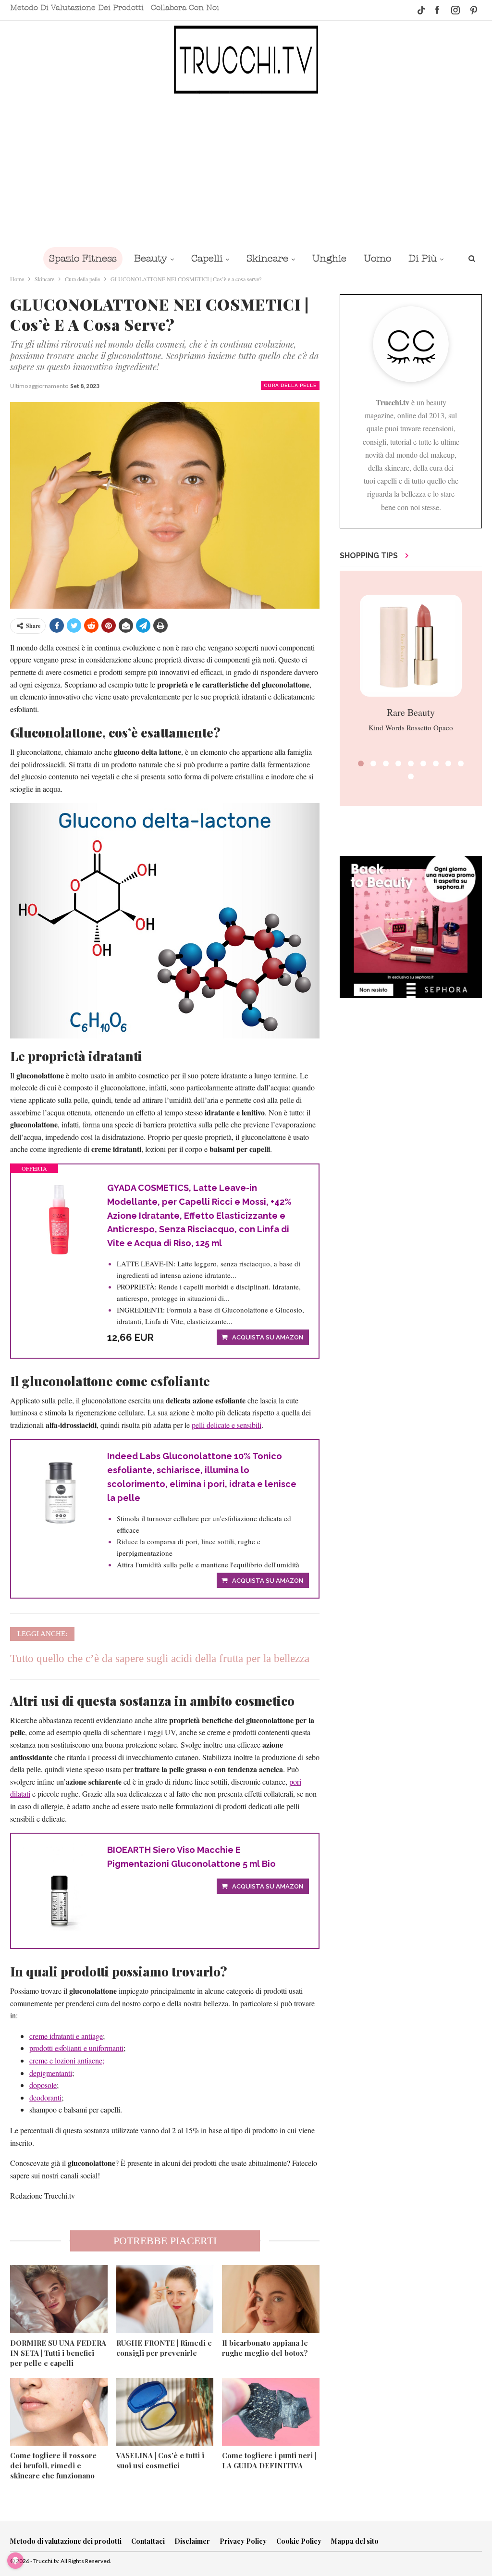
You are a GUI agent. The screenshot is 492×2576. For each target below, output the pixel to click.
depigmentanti (51, 2073)
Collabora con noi (185, 8)
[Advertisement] (246, 170)
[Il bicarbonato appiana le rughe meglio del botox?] (271, 2299)
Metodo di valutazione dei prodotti (77, 8)
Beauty (151, 258)
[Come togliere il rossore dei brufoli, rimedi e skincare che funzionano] (59, 2412)
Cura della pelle (290, 385)
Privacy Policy (243, 2541)
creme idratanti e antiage (66, 2036)
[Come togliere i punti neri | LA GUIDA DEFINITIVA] (271, 2412)
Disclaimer (192, 2541)
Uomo (377, 258)
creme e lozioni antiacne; (67, 2060)
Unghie (329, 258)
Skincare (267, 258)
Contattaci (148, 2541)
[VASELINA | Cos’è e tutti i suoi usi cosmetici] (165, 2412)
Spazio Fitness (83, 258)
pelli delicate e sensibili (227, 1425)
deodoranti (45, 2097)
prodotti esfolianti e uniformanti (76, 2048)
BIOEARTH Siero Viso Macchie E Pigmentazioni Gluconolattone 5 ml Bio (191, 1857)
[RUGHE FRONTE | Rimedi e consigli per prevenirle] (165, 2299)
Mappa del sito (355, 2541)
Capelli (207, 258)
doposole (43, 2085)
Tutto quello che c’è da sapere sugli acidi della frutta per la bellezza (160, 1658)
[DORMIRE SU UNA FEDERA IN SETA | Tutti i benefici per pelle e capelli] (59, 2299)
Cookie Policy (299, 2541)
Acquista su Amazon (268, 1337)
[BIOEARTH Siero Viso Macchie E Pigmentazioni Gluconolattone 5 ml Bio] (59, 1887)
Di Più (423, 258)
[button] (361, 763)
